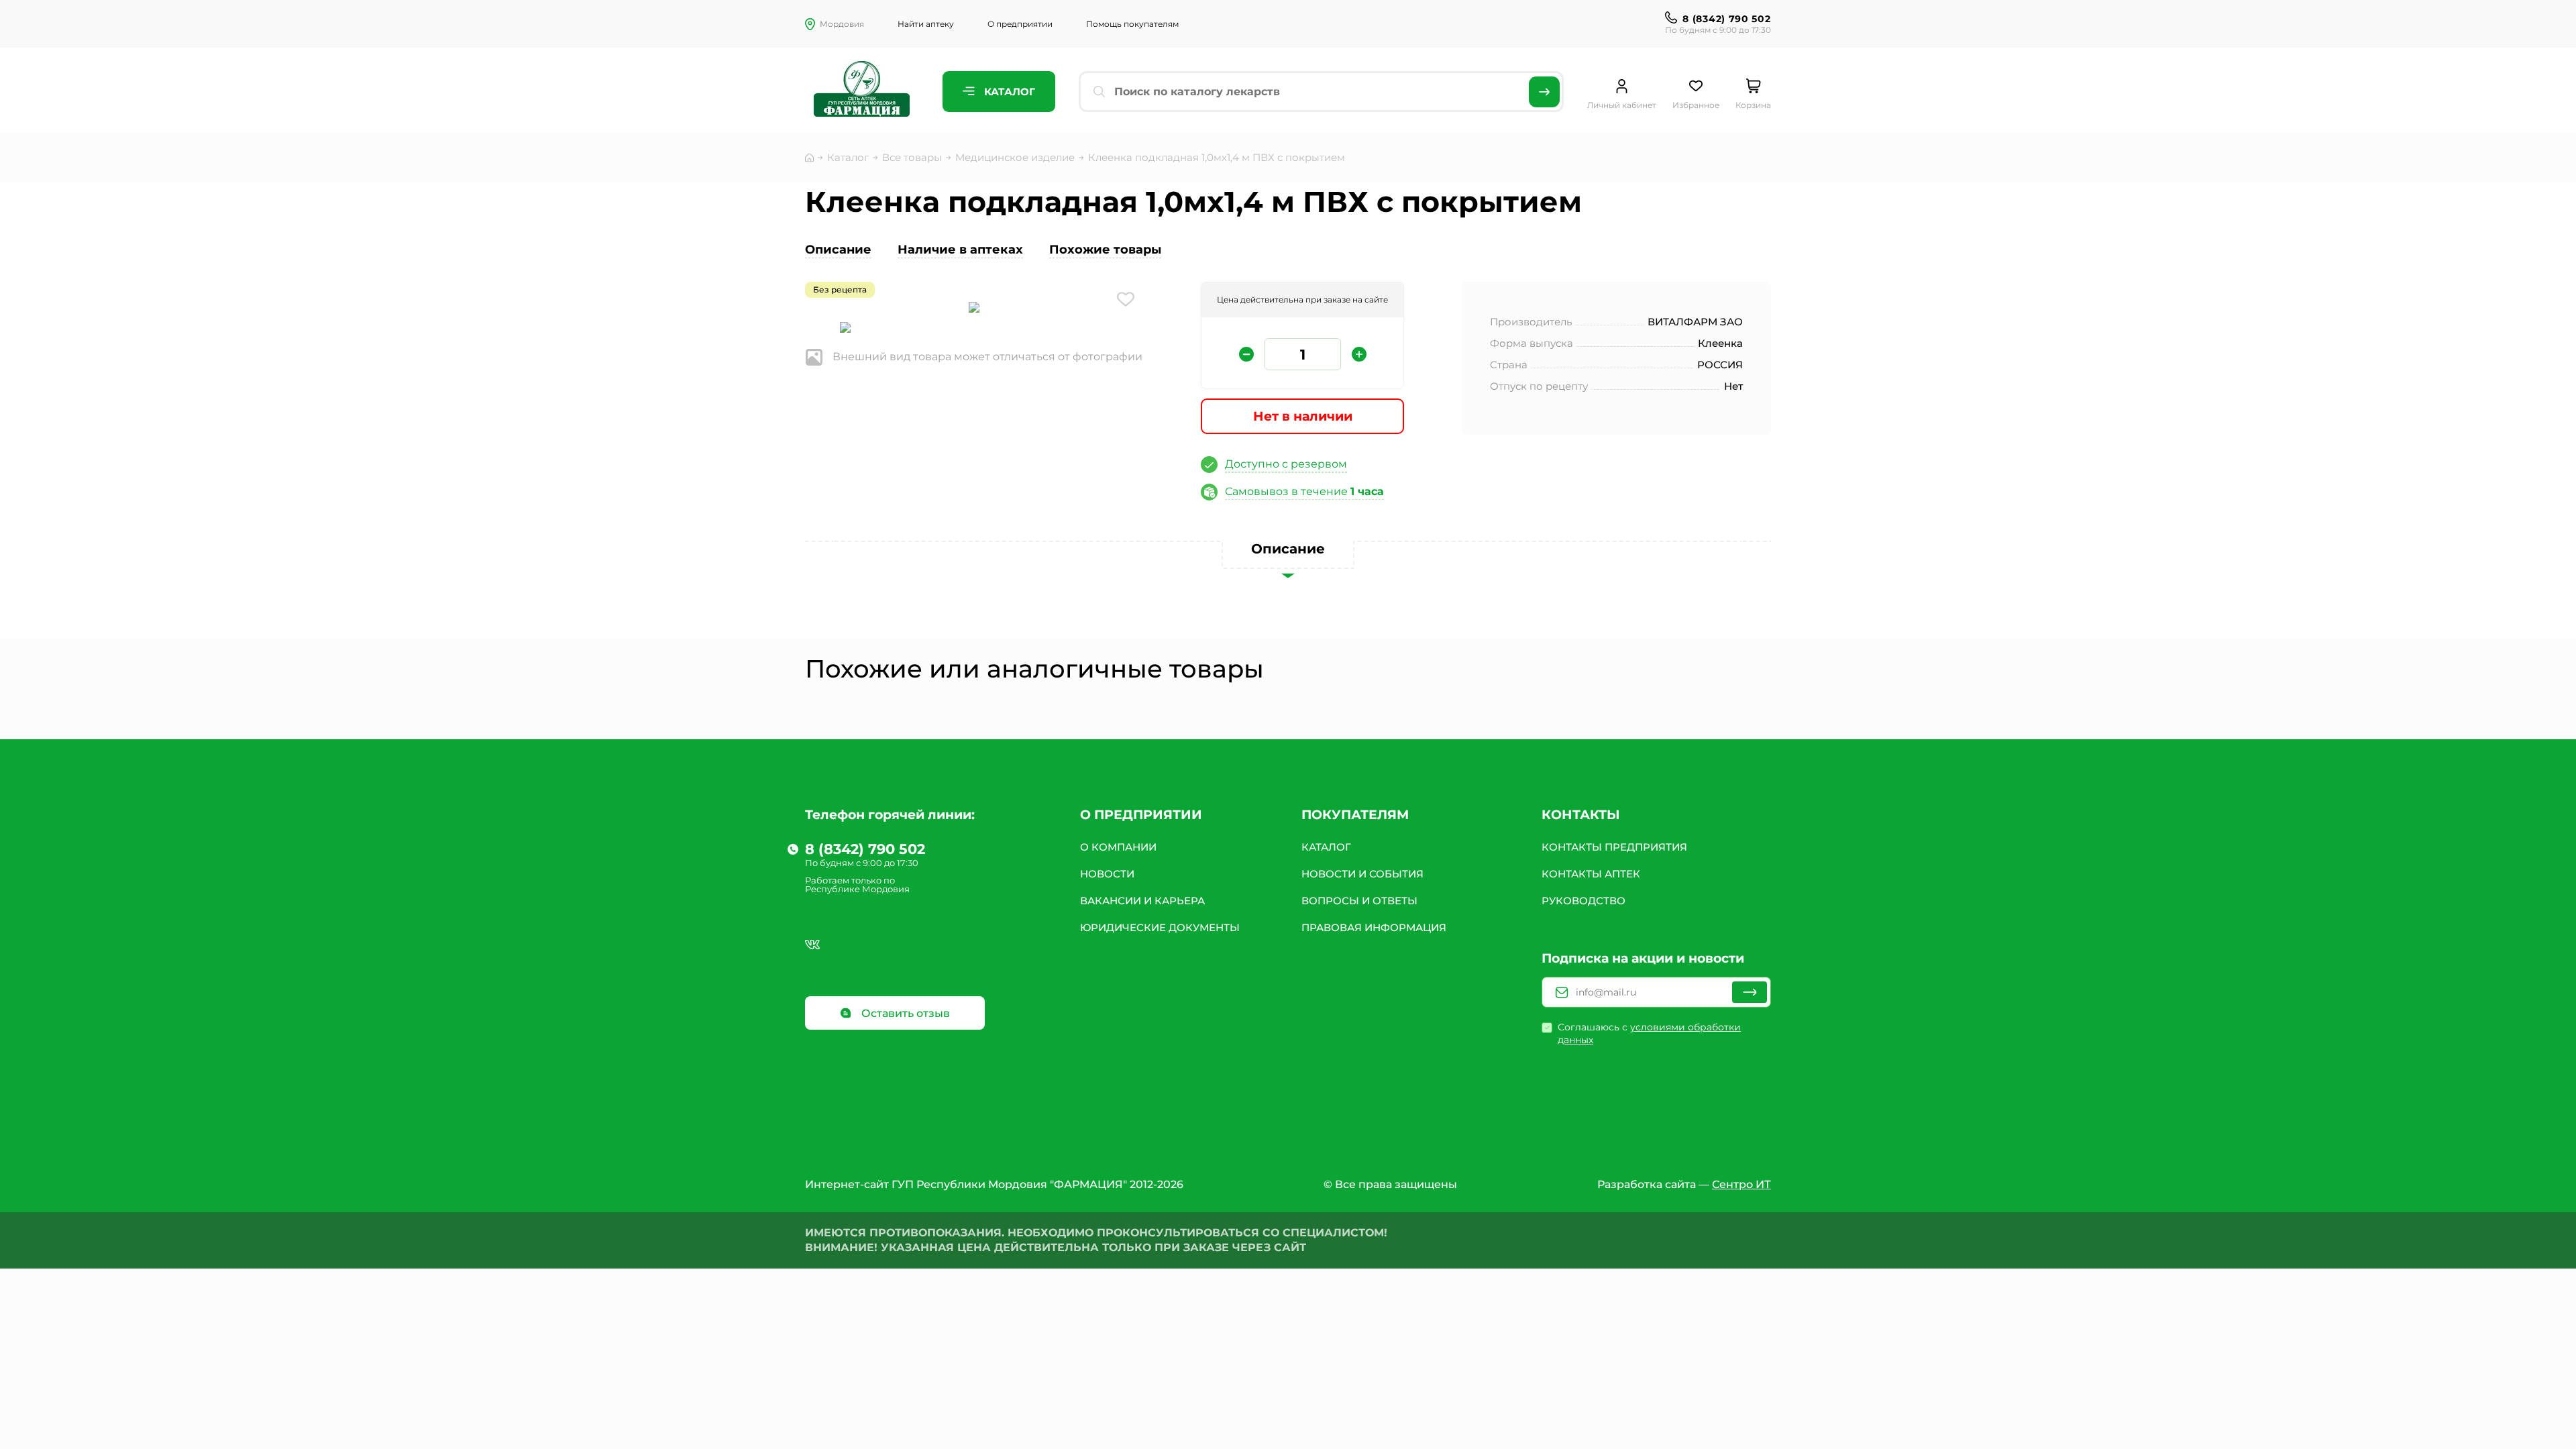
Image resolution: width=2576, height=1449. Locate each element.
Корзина (1753, 105)
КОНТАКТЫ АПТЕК (1591, 874)
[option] (974, 309)
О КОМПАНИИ (1118, 847)
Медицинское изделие (1015, 157)
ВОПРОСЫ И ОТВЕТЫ (1359, 901)
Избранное (1696, 105)
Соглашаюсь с (1649, 1033)
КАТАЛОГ (1326, 847)
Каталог (1008, 92)
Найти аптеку (926, 24)
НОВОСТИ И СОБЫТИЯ (1362, 874)
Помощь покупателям (1132, 24)
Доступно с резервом (1286, 464)
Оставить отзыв (904, 1013)
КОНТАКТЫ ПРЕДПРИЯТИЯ (1614, 847)
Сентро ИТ (1741, 1184)
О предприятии (1020, 24)
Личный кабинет (1622, 105)
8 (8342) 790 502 (1726, 19)
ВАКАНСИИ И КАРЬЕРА (1142, 901)
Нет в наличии (1303, 416)
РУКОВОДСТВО (1584, 901)
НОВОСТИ (1107, 874)
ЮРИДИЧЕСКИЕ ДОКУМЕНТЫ (1160, 927)
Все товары (912, 157)
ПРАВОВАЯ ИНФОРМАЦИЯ (1374, 927)
